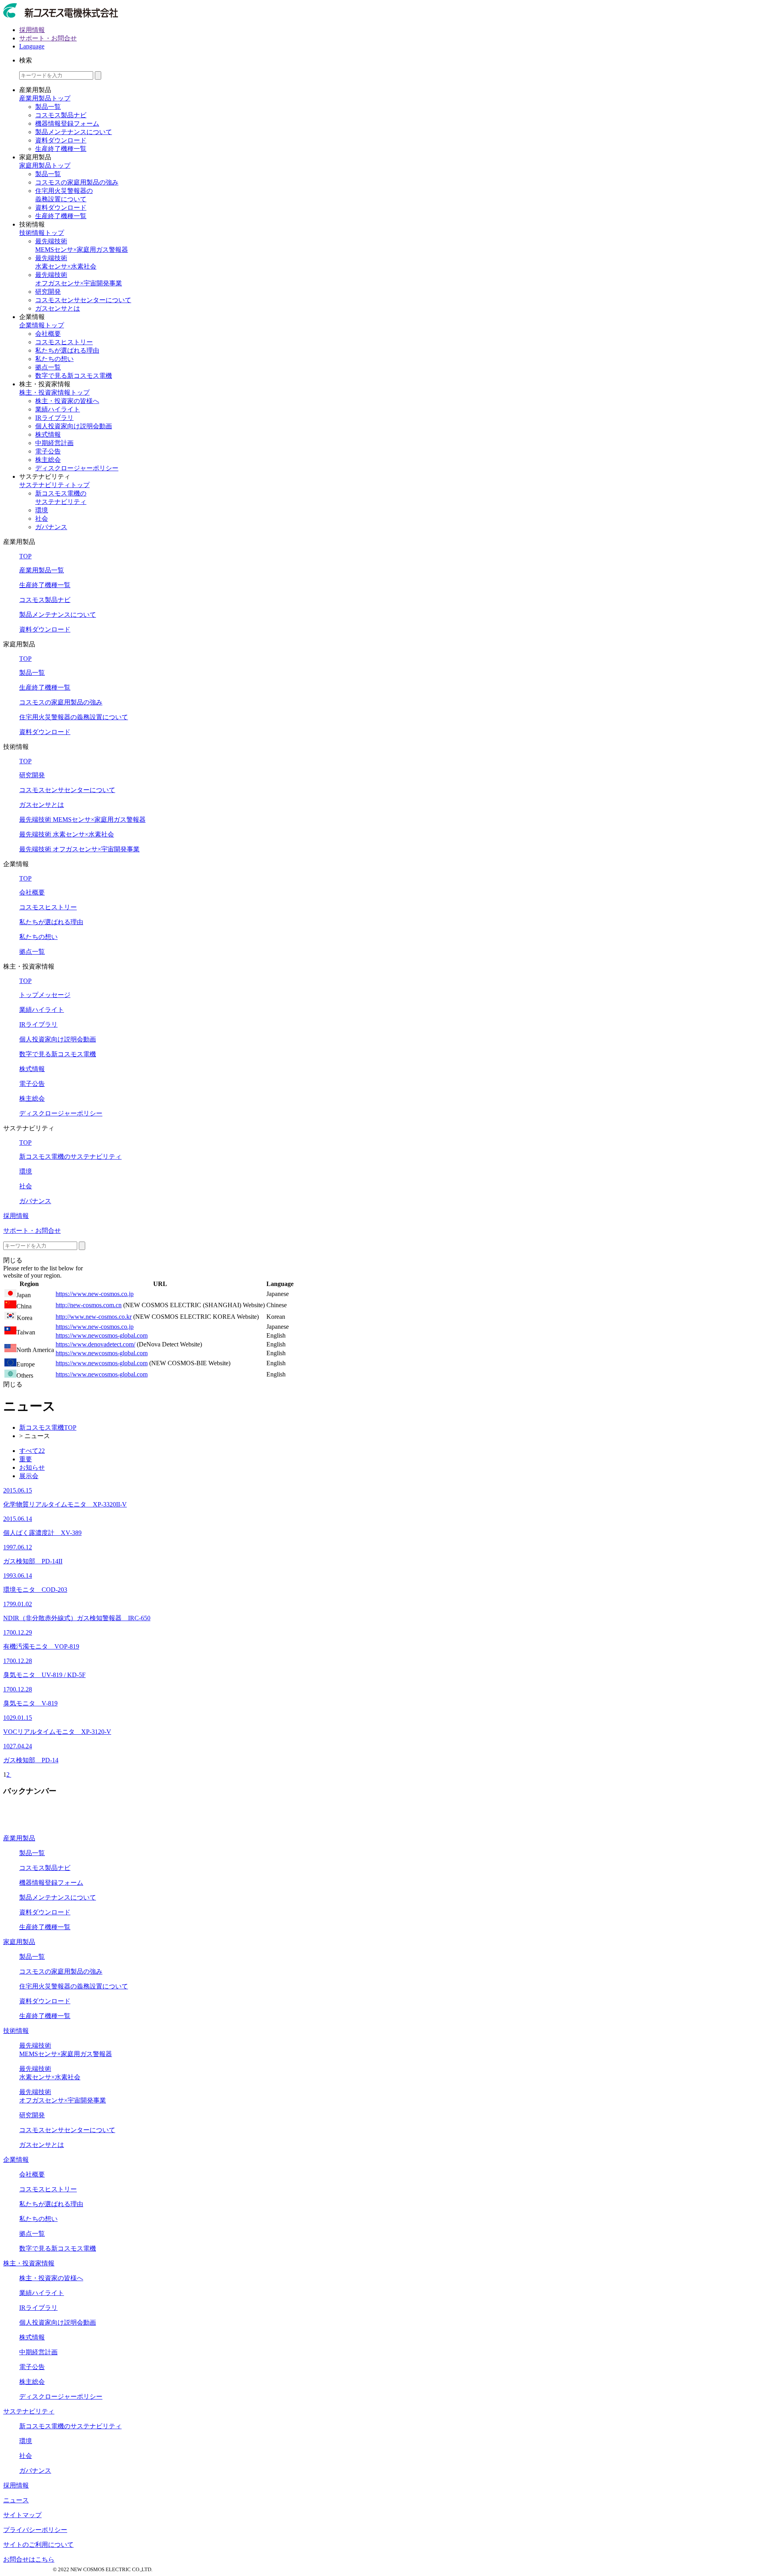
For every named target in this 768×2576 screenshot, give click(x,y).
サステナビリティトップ (54, 485)
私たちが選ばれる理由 (67, 350)
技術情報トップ (42, 233)
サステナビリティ (29, 2411)
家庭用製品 (19, 1942)
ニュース (16, 2500)
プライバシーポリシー (35, 2530)
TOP (25, 556)
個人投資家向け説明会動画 (74, 426)
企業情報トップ (42, 325)
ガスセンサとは (58, 308)
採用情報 (32, 30)
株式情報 (48, 434)
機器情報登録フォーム (67, 123)
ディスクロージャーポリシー (77, 468)
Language (32, 46)
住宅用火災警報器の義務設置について (74, 717)
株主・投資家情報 (29, 2263)
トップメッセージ (45, 995)
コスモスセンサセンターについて (83, 300)
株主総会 (48, 460)
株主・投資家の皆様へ (67, 401)
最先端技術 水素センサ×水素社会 (67, 834)
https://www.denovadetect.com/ (95, 1344)
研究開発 (48, 292)
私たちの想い (54, 359)
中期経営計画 (54, 443)
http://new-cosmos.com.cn (89, 1305)
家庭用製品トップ (45, 166)
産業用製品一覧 (42, 570)
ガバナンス (51, 527)
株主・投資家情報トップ (54, 392)
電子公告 (48, 451)
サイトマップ (22, 2515)
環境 (42, 510)
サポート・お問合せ (48, 38)
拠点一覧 (48, 367)
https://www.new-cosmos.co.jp (95, 1294)
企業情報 (16, 2160)
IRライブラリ (54, 418)
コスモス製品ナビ (61, 115)
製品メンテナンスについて (74, 132)
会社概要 (48, 334)
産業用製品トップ (45, 98)
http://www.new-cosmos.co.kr (94, 1317)
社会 (42, 519)
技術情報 (16, 2031)
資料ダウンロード (61, 140)
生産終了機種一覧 (61, 149)
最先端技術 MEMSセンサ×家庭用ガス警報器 (82, 820)
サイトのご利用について (38, 2545)
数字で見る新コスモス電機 (74, 376)
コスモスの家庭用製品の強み (77, 182)
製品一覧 (48, 107)
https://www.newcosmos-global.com (102, 1335)
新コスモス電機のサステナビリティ (70, 1157)
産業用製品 (19, 1838)
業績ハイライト (58, 409)
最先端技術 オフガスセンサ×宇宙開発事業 (79, 849)
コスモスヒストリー (64, 342)
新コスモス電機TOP (48, 1427)
